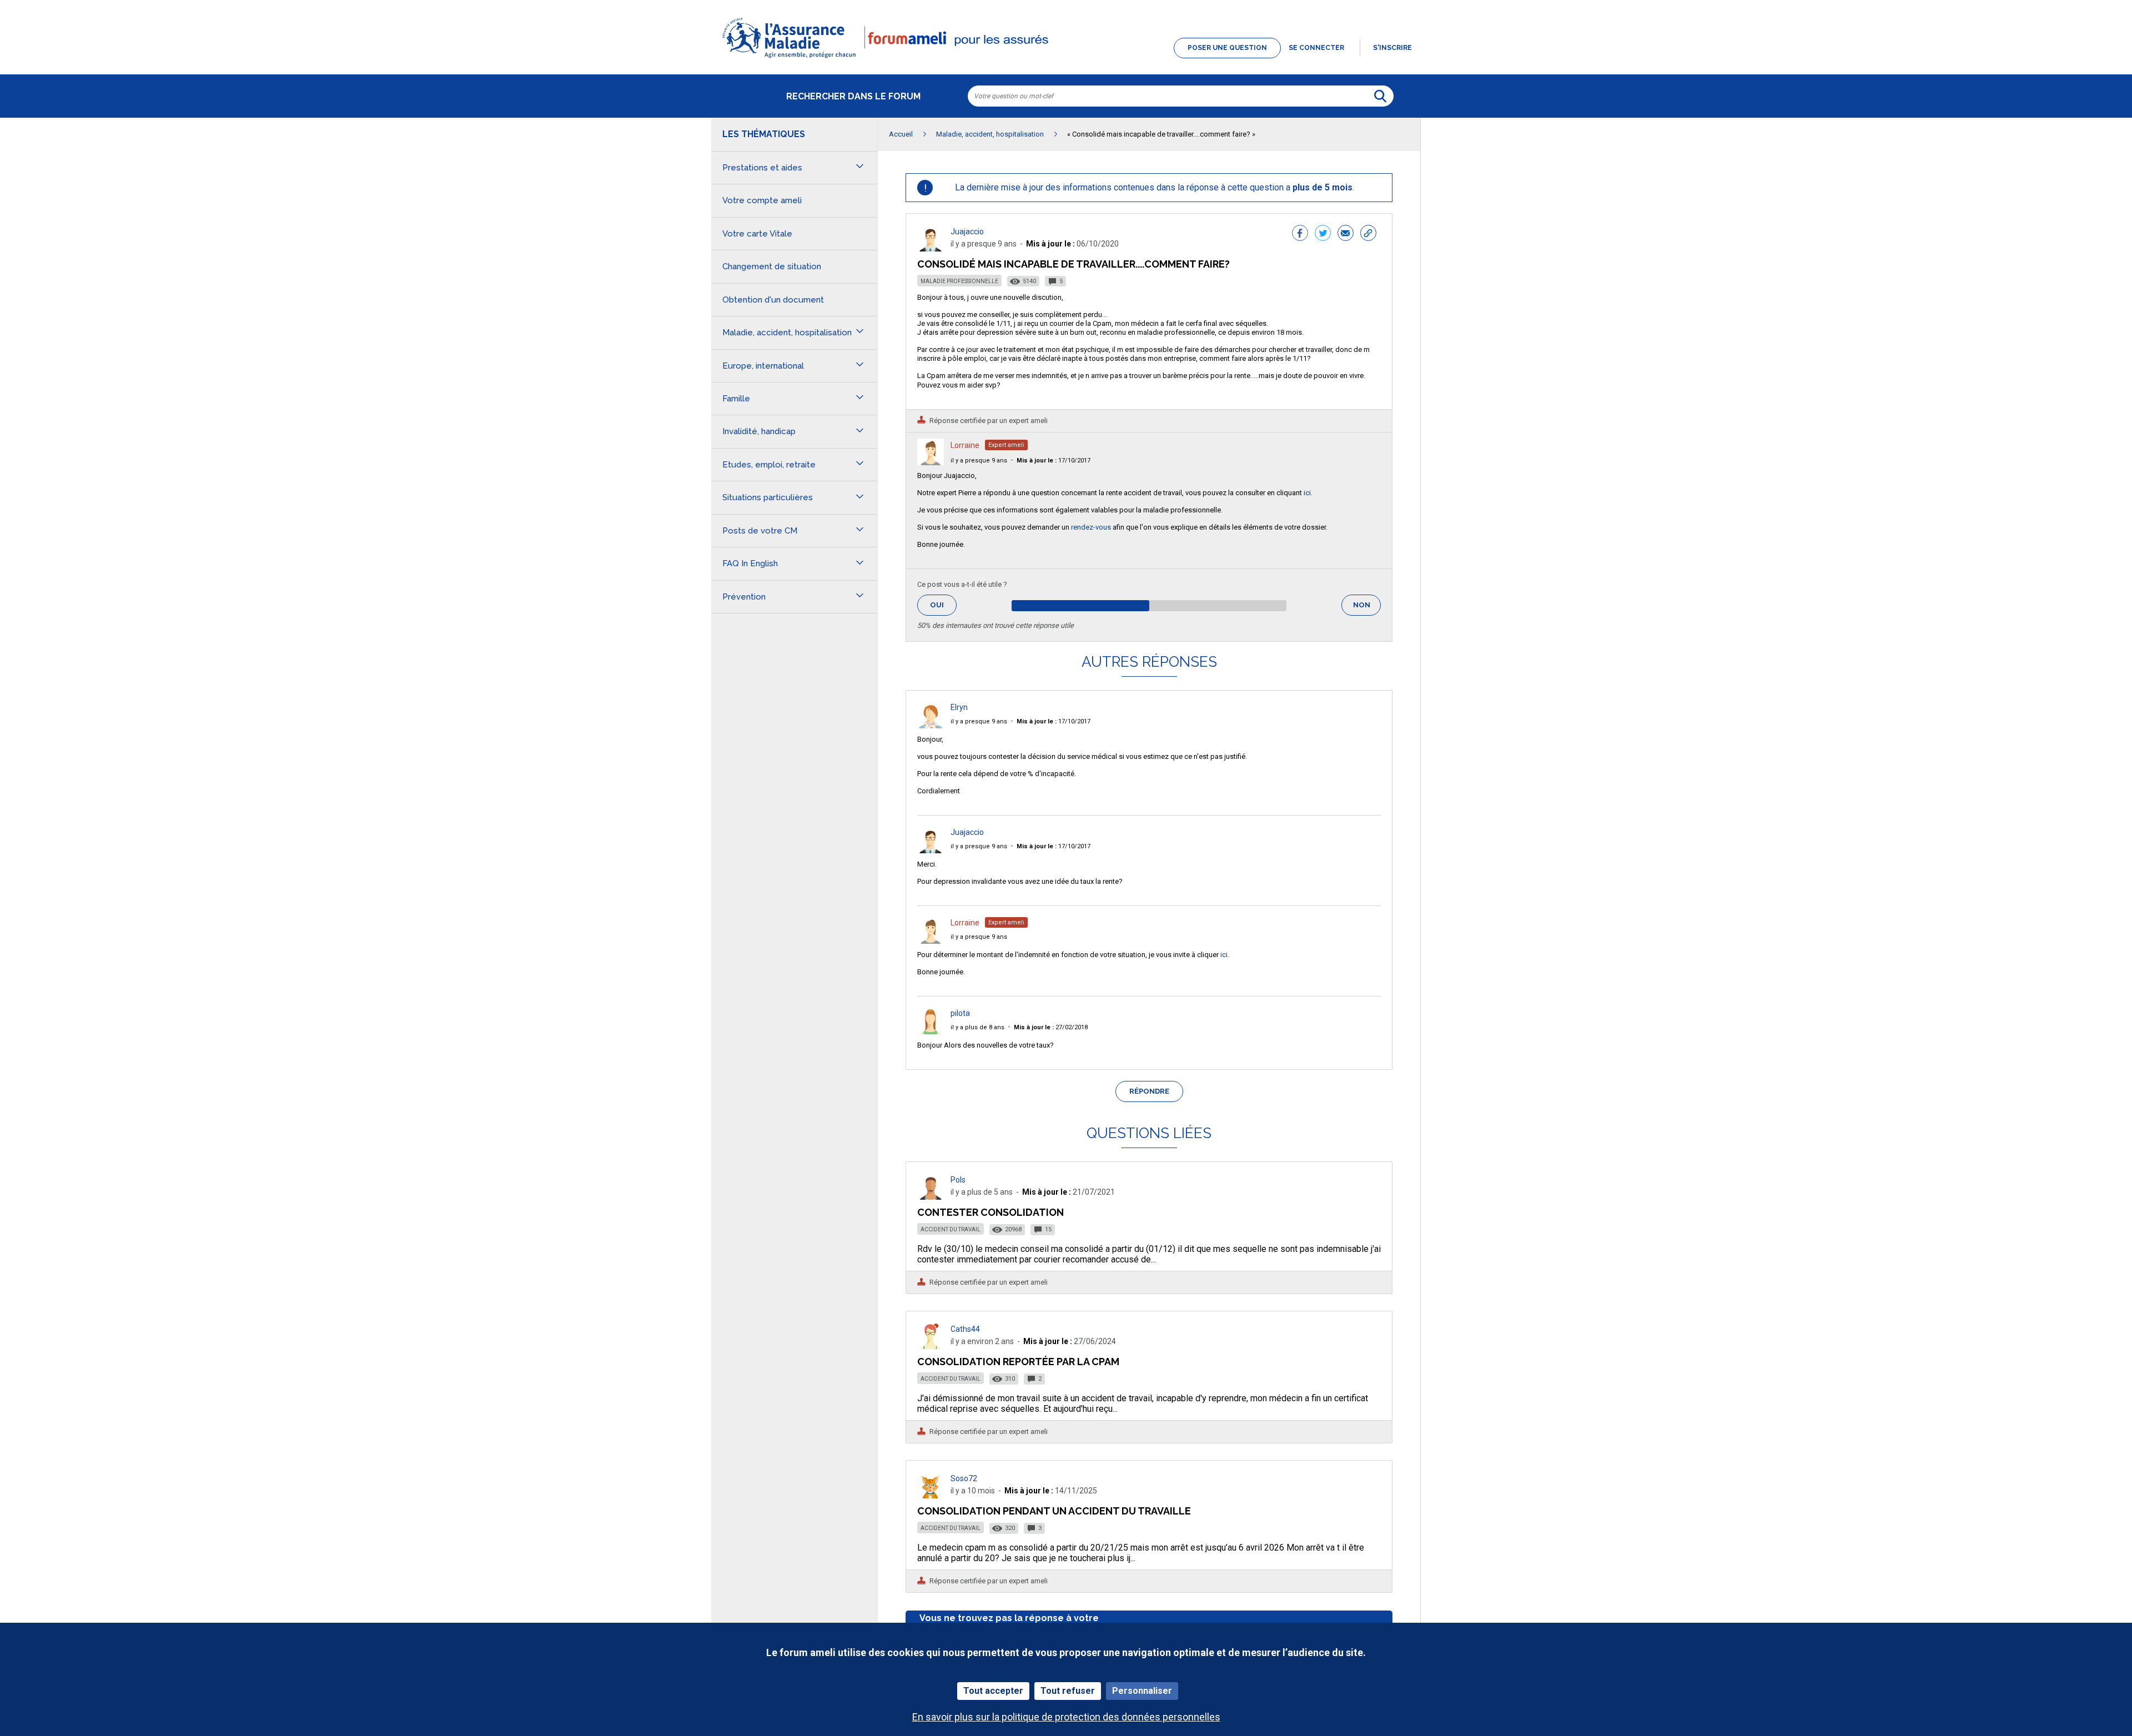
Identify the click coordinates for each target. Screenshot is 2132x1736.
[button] (1066, 59)
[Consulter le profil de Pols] (931, 1197)
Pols (958, 1180)
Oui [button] (943, 605)
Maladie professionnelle (959, 281)
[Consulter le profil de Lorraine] (931, 462)
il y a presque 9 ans (979, 461)
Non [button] (1367, 608)
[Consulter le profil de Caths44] (931, 1346)
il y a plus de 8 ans (977, 1027)
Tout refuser (1068, 1691)
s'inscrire (1392, 48)
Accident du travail (951, 1229)
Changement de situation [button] (772, 266)
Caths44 (965, 1329)
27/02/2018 (1051, 1027)
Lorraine (965, 445)
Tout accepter (993, 1691)
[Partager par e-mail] (1346, 234)
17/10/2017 (1054, 461)
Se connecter (1316, 48)
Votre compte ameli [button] (762, 200)
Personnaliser (1142, 1691)
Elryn (959, 707)
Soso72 (964, 1478)
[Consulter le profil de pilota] (931, 1031)
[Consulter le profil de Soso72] (931, 1495)
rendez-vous (1091, 527)
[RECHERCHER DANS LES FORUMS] (1380, 96)
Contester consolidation (990, 1212)
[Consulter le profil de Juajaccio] (931, 248)
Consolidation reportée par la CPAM (1018, 1362)
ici (1307, 493)
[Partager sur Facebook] (1300, 234)
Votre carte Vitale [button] (757, 234)
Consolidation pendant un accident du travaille (1054, 1511)
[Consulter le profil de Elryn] (931, 725)
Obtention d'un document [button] (773, 300)
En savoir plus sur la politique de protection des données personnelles (1066, 1717)
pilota (960, 1013)
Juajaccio (967, 232)
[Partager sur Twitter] (1323, 234)
